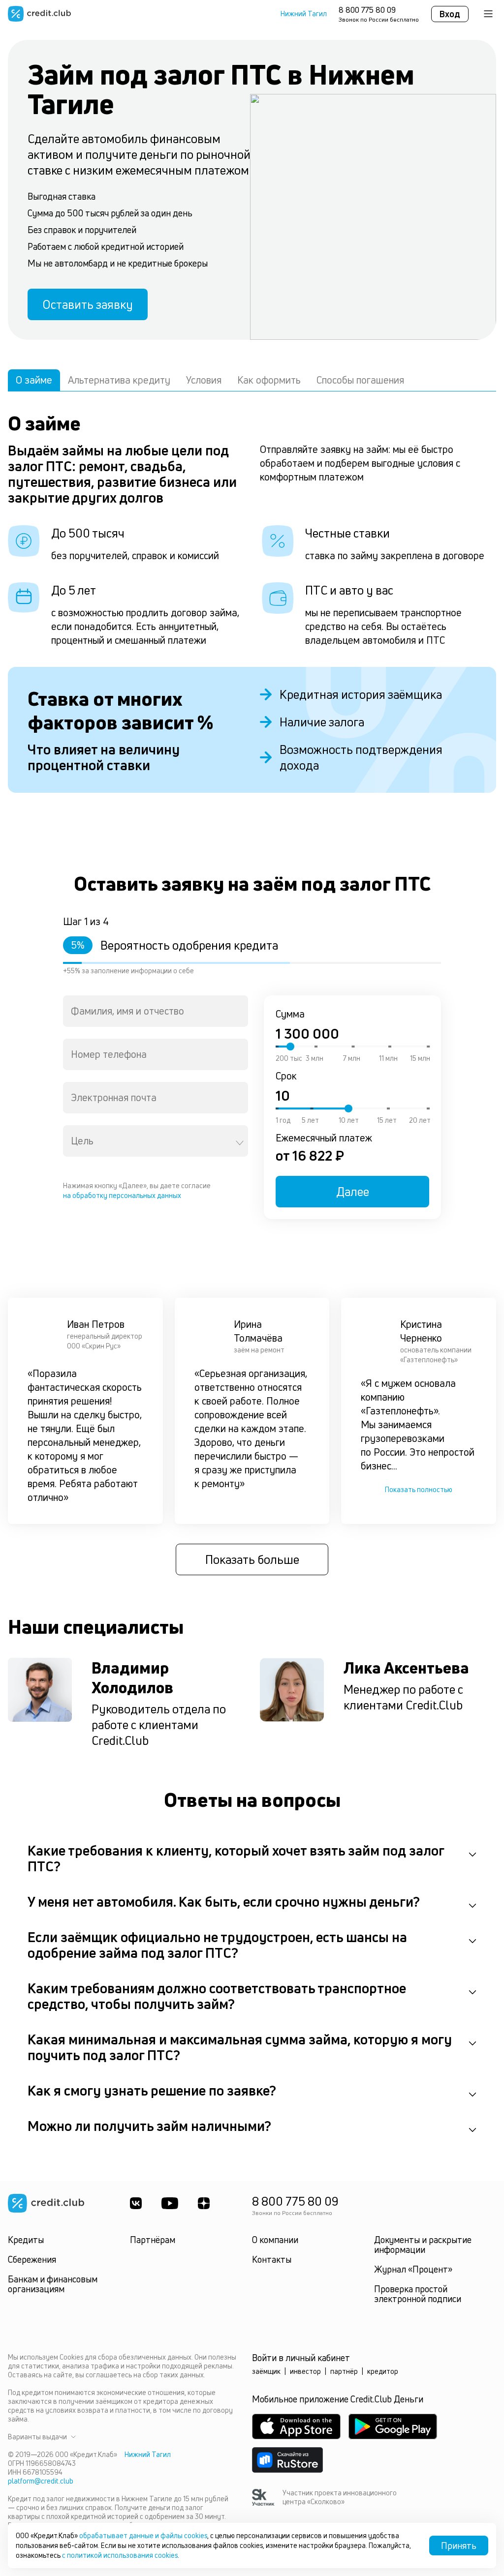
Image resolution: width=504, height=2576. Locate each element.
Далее (353, 1192)
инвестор (305, 2371)
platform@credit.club (41, 2481)
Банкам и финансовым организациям (53, 2284)
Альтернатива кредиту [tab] (119, 380)
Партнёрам (153, 2240)
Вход (450, 14)
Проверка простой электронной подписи (418, 2294)
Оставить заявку (88, 304)
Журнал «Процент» (413, 2269)
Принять (459, 2546)
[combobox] (156, 1011)
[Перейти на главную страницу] (39, 14)
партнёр (344, 2371)
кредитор (383, 2371)
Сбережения (32, 2259)
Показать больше (252, 1559)
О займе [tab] (34, 380)
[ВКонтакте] (136, 2203)
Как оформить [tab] (269, 380)
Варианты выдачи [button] (37, 2437)
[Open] (240, 1143)
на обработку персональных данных (122, 1195)
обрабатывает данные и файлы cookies (143, 2535)
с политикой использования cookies (120, 2555)
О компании (275, 2240)
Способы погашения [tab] (360, 380)
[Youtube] (170, 2203)
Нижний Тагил (304, 14)
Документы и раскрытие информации (423, 2245)
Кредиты (26, 2240)
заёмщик (266, 2371)
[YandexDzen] (204, 2203)
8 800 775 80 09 (367, 10)
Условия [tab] (204, 380)
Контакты (272, 2259)
